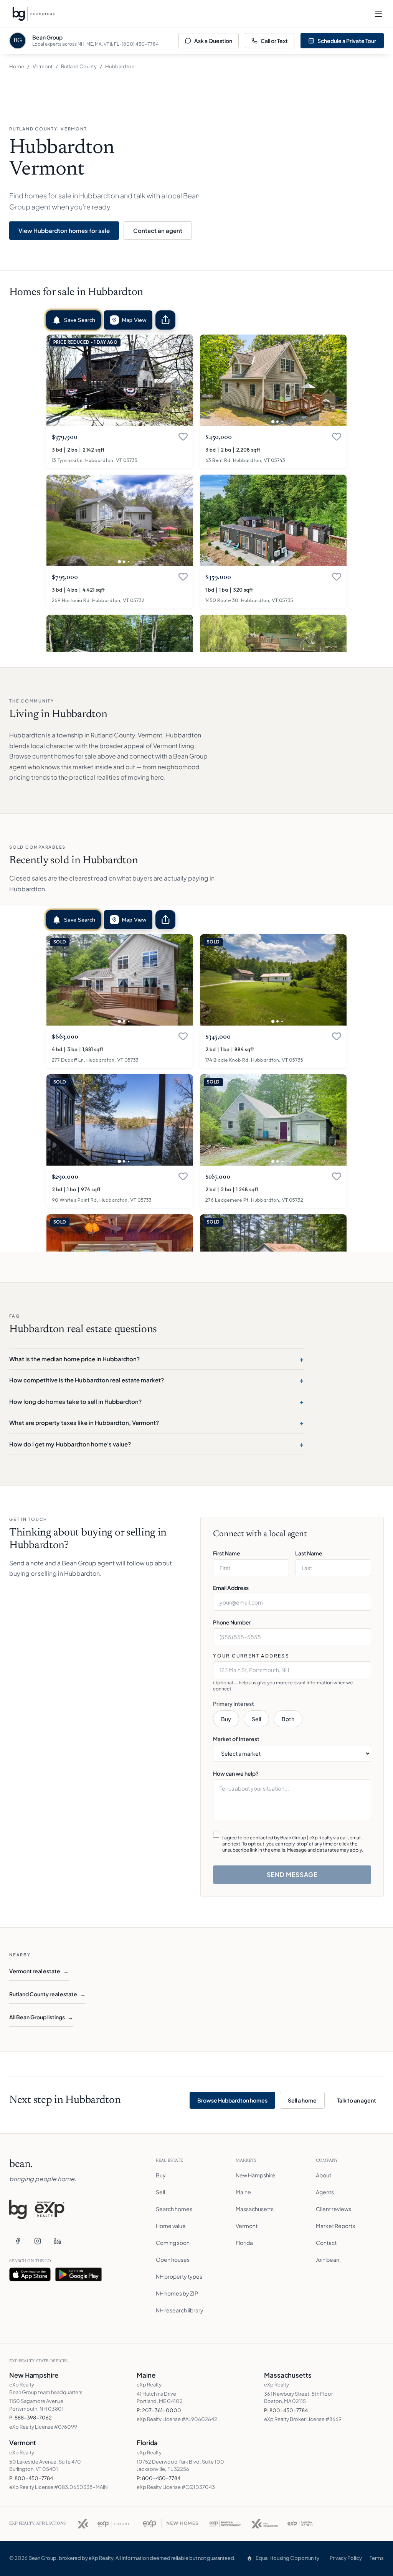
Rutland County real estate (47, 1994)
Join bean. (328, 2259)
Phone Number (232, 1622)
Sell (256, 1719)
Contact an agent (158, 230)
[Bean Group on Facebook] (18, 2241)
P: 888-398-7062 (31, 2418)
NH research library (180, 2310)
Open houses (173, 2259)
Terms (377, 2558)
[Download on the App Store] (30, 2274)
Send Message (292, 1874)
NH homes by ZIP (177, 2293)
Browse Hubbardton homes (232, 2100)
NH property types (179, 2276)
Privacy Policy (346, 2558)
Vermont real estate (39, 1971)
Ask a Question (213, 41)
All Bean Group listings (41, 2017)
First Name (227, 1553)
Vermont (43, 66)
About (324, 2175)
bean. (21, 2164)
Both (288, 1719)
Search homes (174, 2209)
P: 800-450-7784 (286, 2410)
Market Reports (335, 2226)
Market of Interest (236, 1739)
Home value (171, 2226)
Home (17, 66)
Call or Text (274, 41)
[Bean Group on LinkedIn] (58, 2241)
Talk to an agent (357, 2100)
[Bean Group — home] (34, 14)
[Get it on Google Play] (79, 2274)
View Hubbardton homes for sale (64, 230)
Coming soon (173, 2243)
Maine (243, 2192)
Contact (326, 2243)
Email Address (231, 1588)
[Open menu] (378, 14)
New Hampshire (256, 2175)
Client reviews (334, 2209)
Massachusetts (255, 2209)
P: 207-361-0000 (159, 2410)
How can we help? (236, 1773)
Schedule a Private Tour (347, 41)
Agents (325, 2192)
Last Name (309, 1553)
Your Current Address (251, 1656)
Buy (226, 1719)
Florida (244, 2243)
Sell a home (302, 2100)
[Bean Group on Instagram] (38, 2241)
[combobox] (292, 1670)
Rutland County (79, 66)
